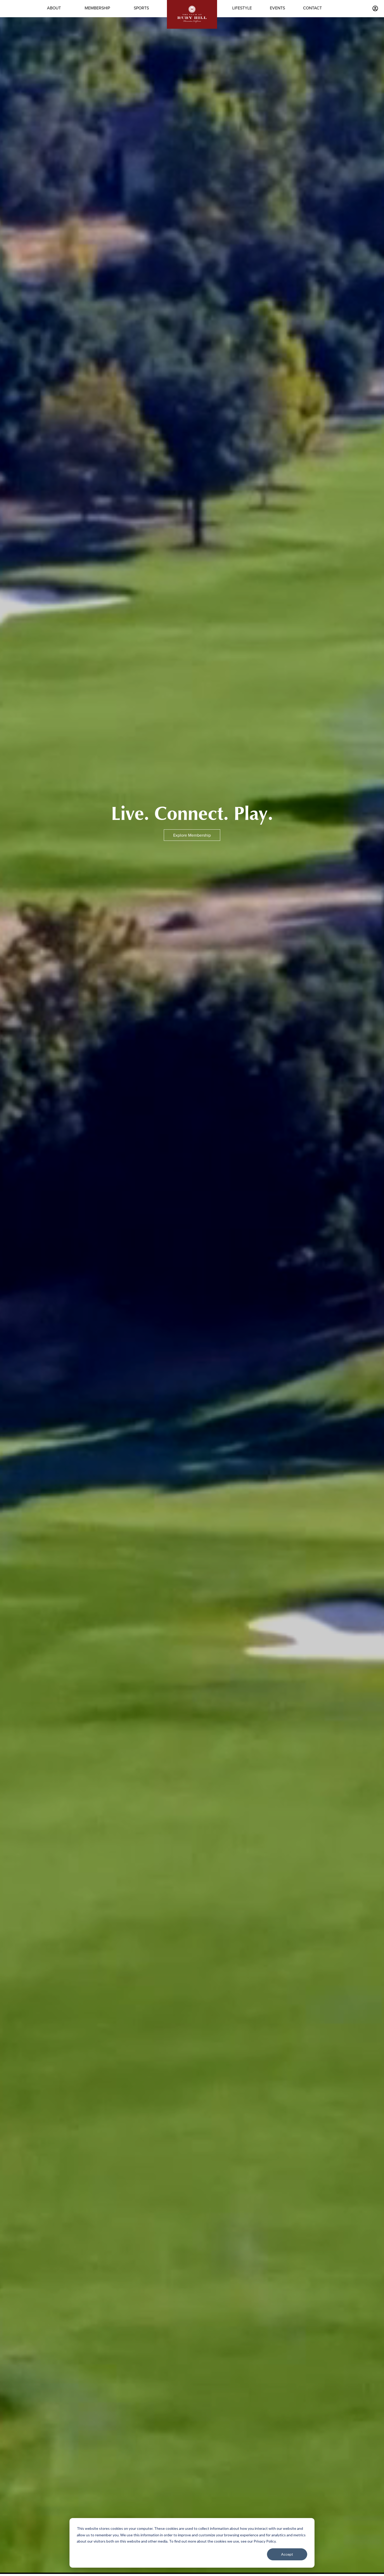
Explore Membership (192, 835)
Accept (287, 2554)
